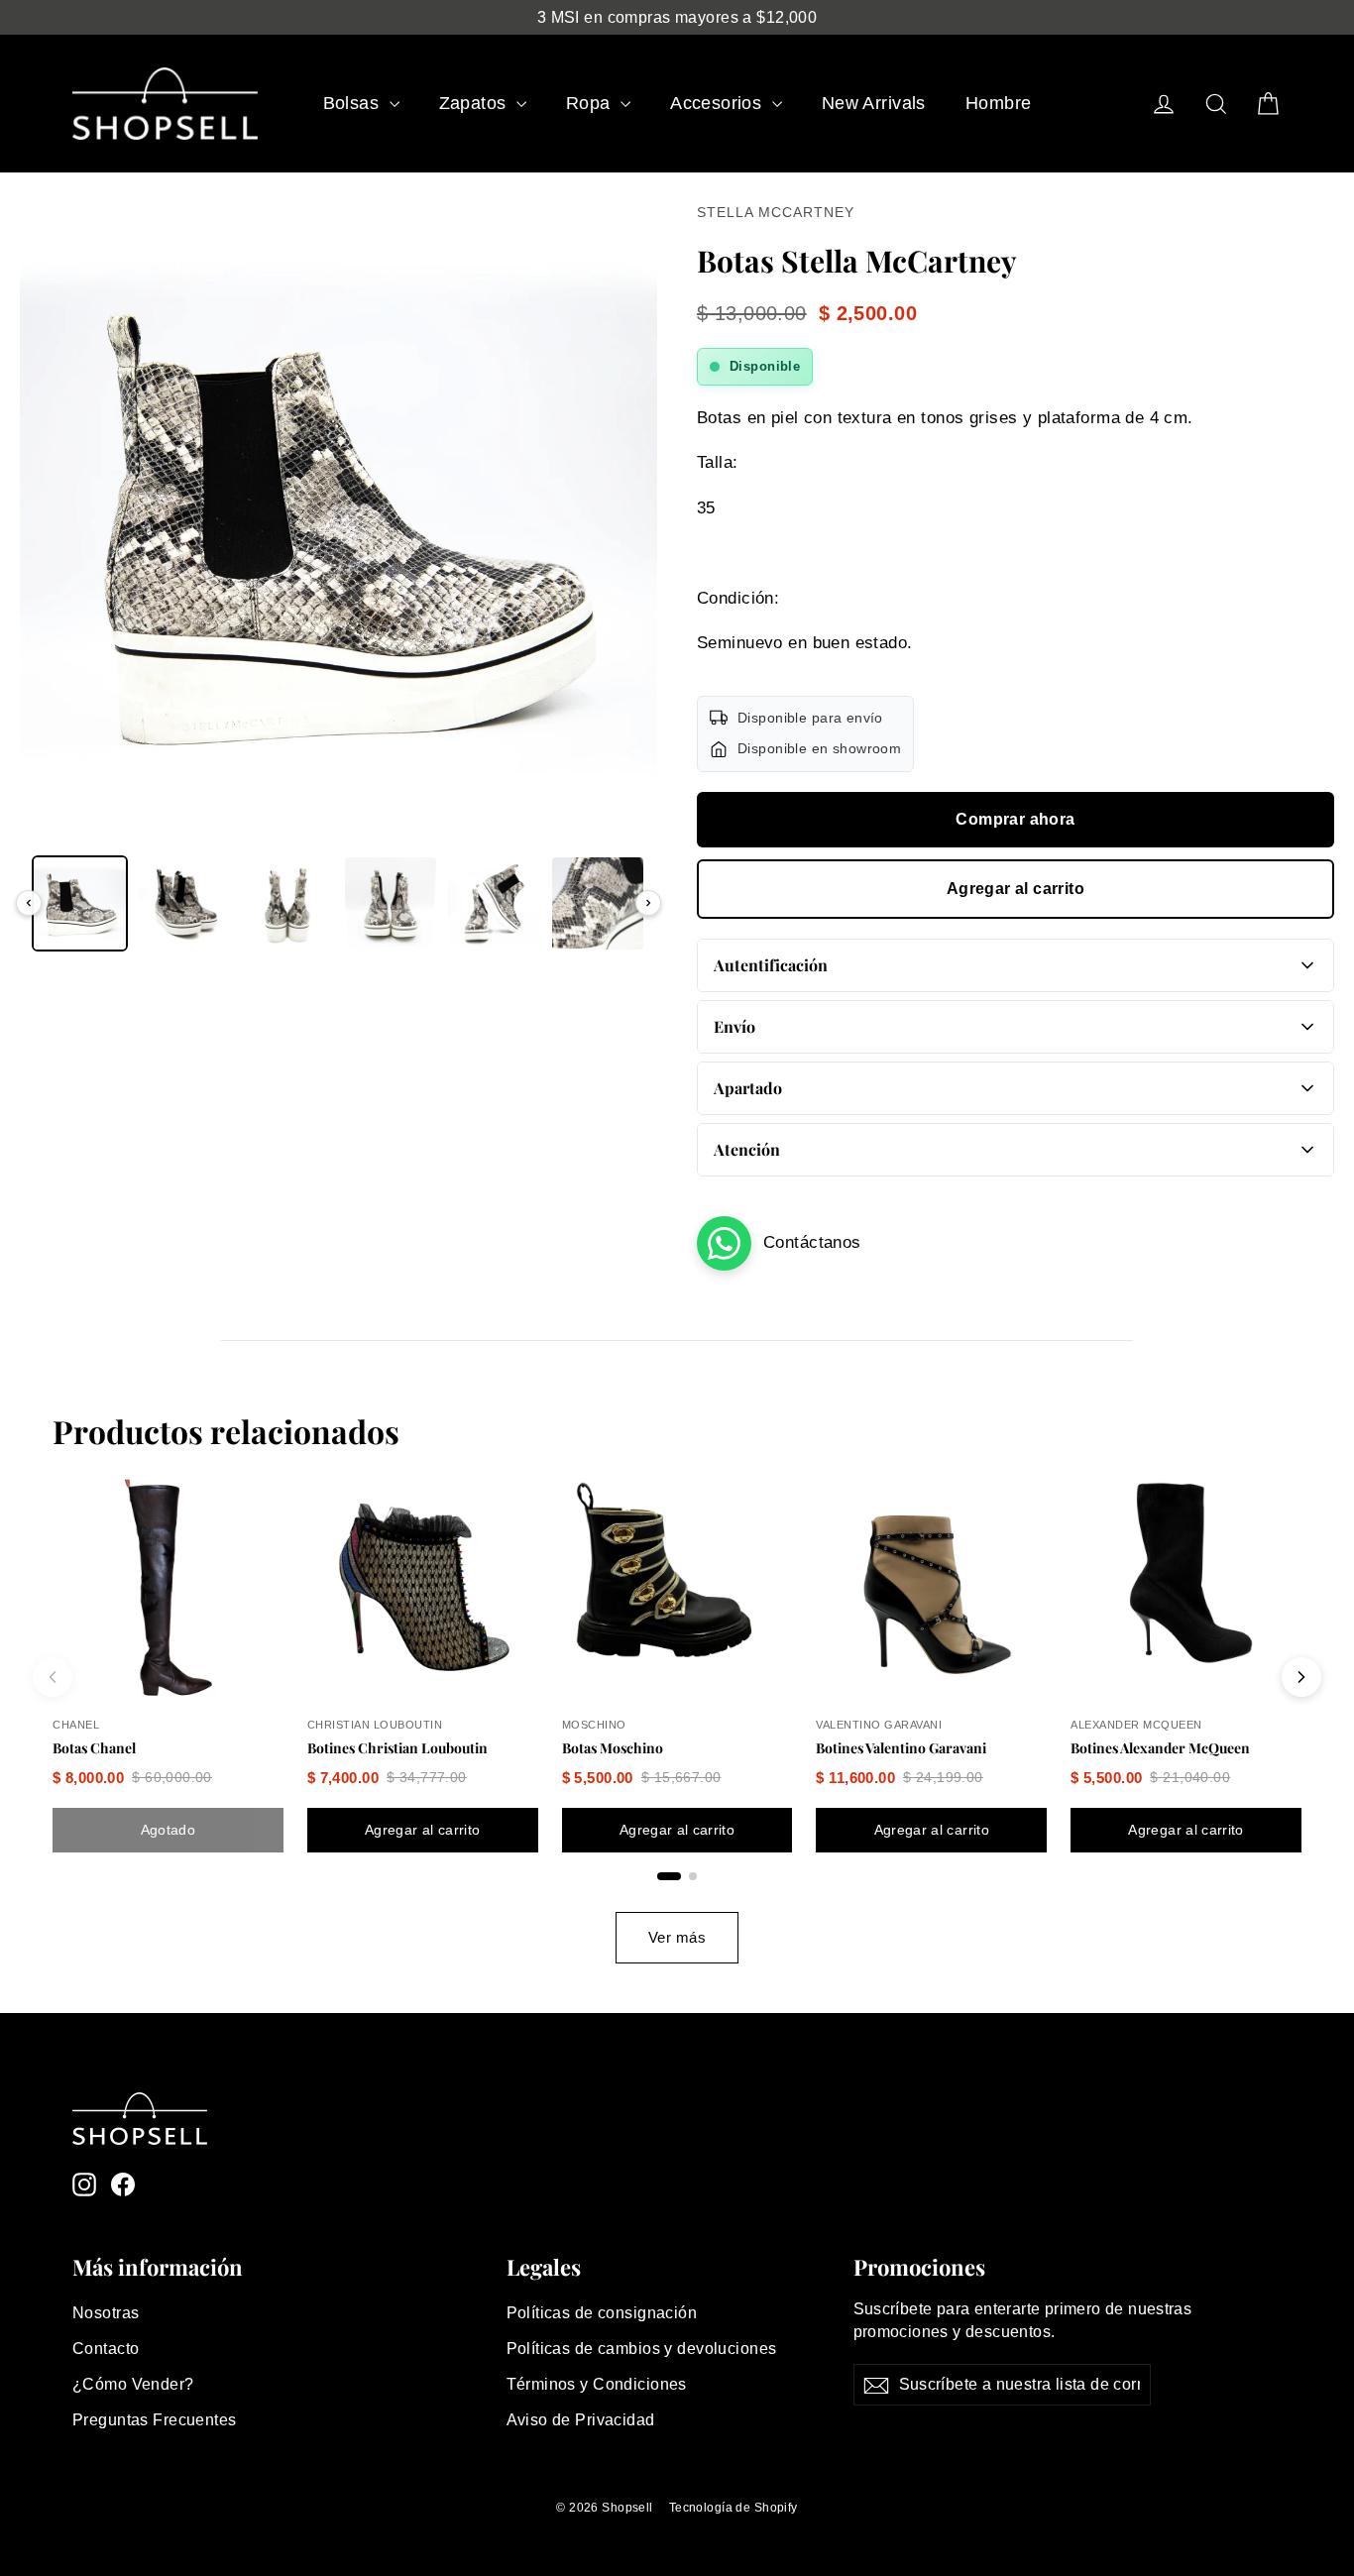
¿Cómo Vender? (133, 2384)
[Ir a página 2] (693, 1876)
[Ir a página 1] (669, 1876)
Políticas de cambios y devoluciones (642, 2349)
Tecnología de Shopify (733, 2508)
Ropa (591, 103)
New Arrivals (874, 103)
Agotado (168, 1830)
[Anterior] (29, 903)
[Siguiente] (648, 903)
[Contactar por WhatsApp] (724, 1243)
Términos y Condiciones (597, 2384)
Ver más (677, 1937)
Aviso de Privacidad (581, 2420)
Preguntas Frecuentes (155, 2420)
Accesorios (719, 103)
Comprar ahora (1015, 819)
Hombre (999, 103)
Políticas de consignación (602, 2313)
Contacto (106, 2349)
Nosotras (106, 2313)
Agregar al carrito (1015, 889)
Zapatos (475, 103)
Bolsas (354, 103)
